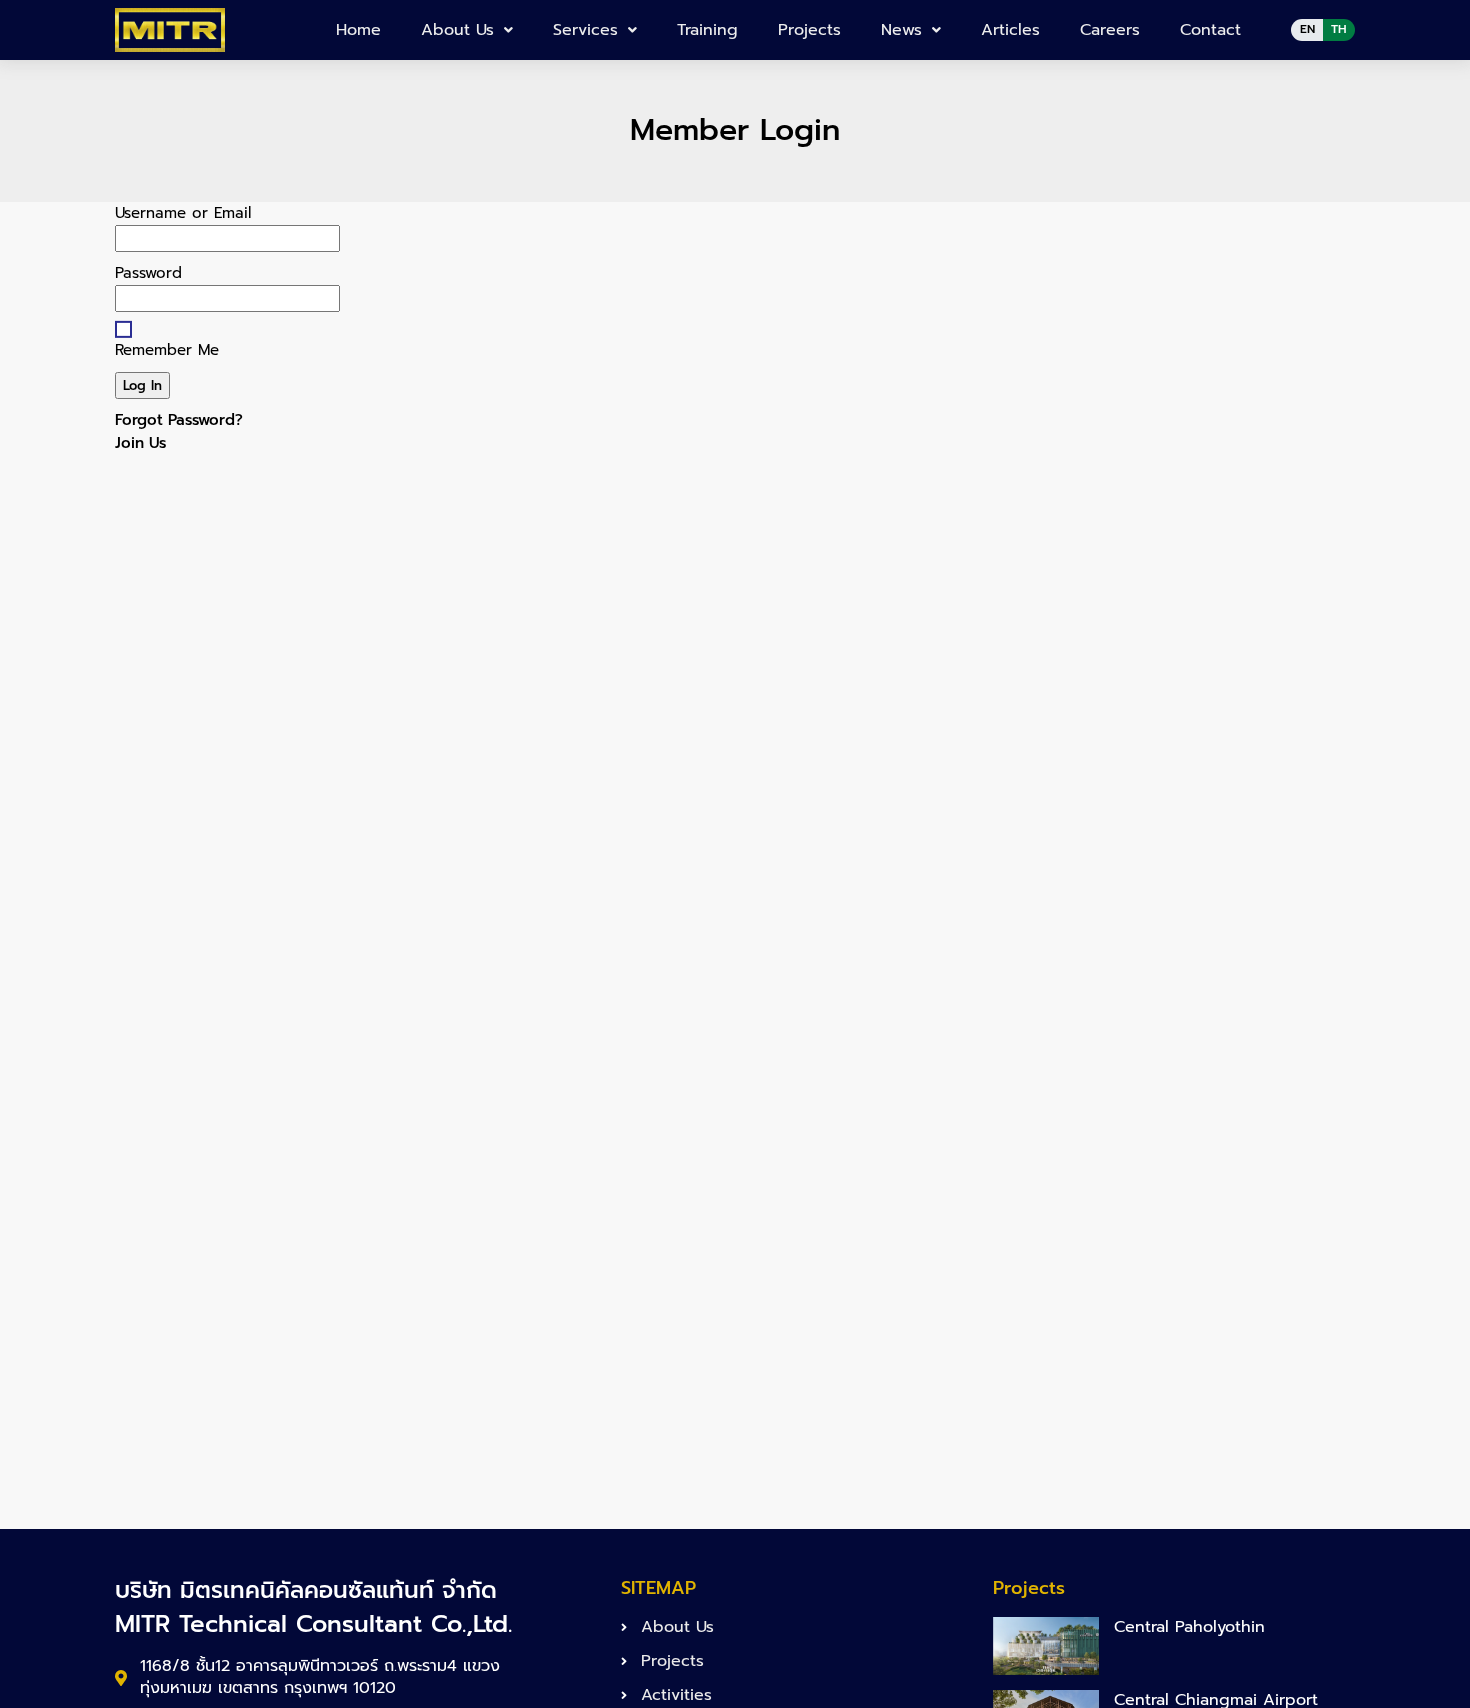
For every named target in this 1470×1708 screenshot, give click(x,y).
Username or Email (183, 213)
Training (707, 30)
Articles (1010, 30)
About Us (457, 30)
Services (585, 30)
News (901, 30)
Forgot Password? (179, 420)
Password (148, 273)
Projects (809, 30)
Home (358, 30)
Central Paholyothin (1189, 1627)
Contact (1210, 30)
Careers (1110, 30)
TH (1339, 29)
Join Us (140, 443)
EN (1307, 29)
